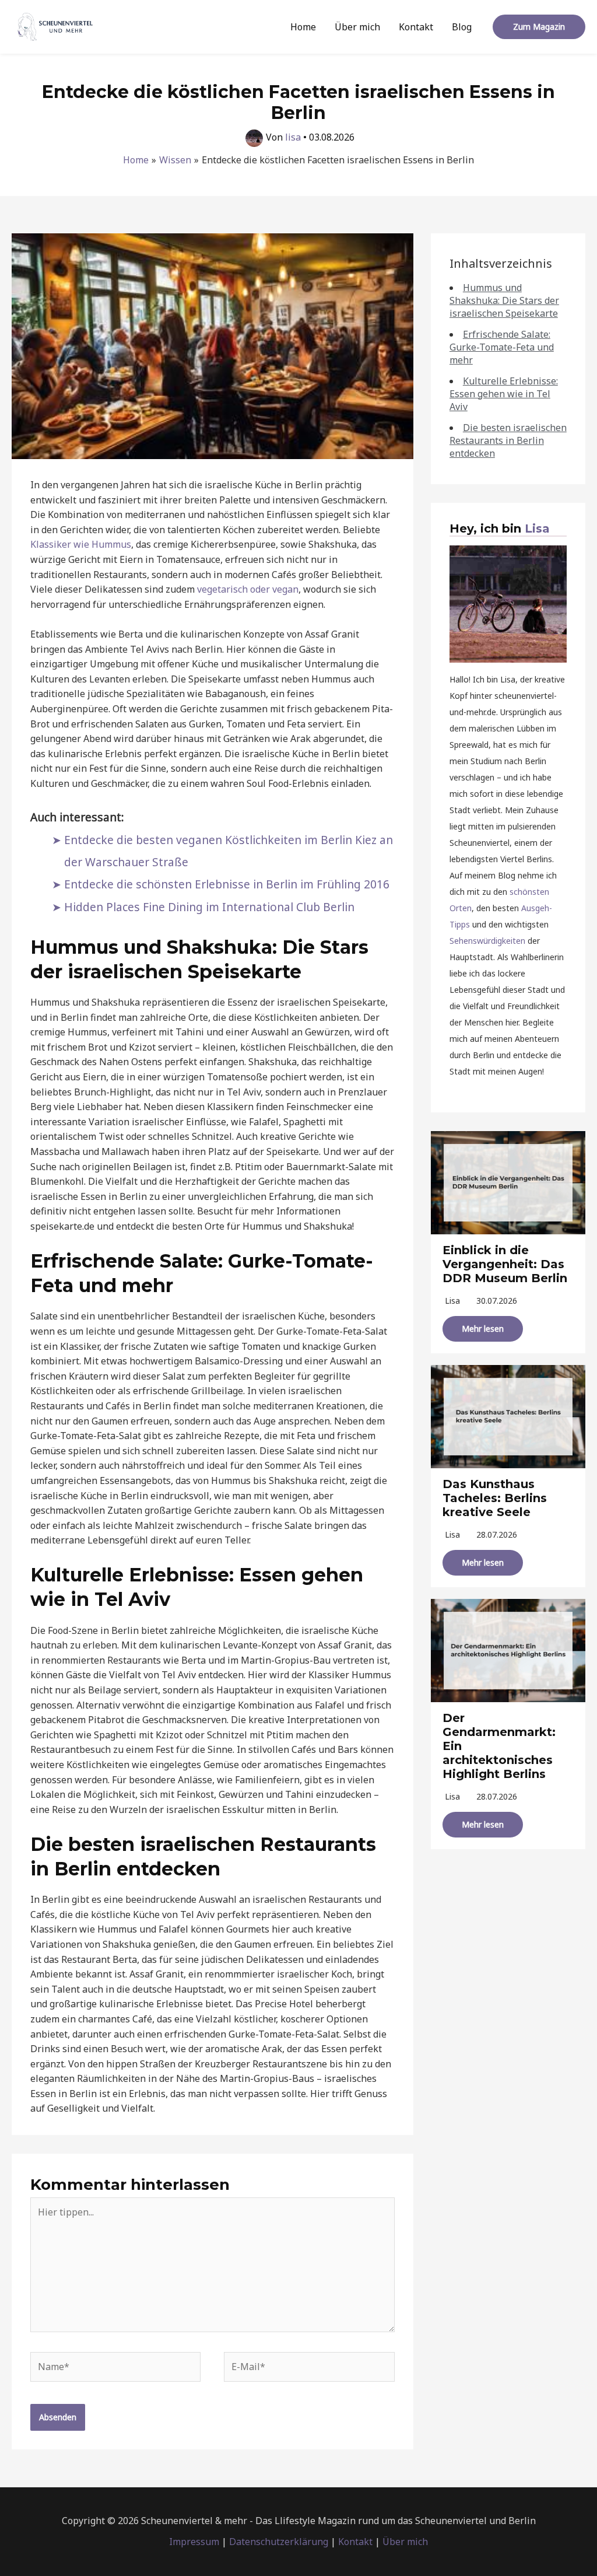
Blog (462, 27)
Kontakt (416, 27)
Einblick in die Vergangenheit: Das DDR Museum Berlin (505, 1264)
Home (303, 27)
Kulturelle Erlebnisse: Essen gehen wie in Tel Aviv (504, 394)
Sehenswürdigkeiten (487, 941)
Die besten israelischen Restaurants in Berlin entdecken (508, 440)
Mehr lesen (483, 1329)
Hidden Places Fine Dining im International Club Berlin (209, 907)
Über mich (357, 27)
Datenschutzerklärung (279, 2542)
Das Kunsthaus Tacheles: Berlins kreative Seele (495, 1498)
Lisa (537, 528)
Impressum (194, 2542)
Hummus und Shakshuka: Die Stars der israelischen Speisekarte (504, 300)
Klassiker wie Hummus (81, 544)
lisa (452, 1301)
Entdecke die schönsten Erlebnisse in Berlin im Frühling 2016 (227, 884)
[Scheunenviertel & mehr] (55, 26)
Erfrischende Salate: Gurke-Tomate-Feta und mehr (502, 347)
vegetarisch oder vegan (248, 589)
